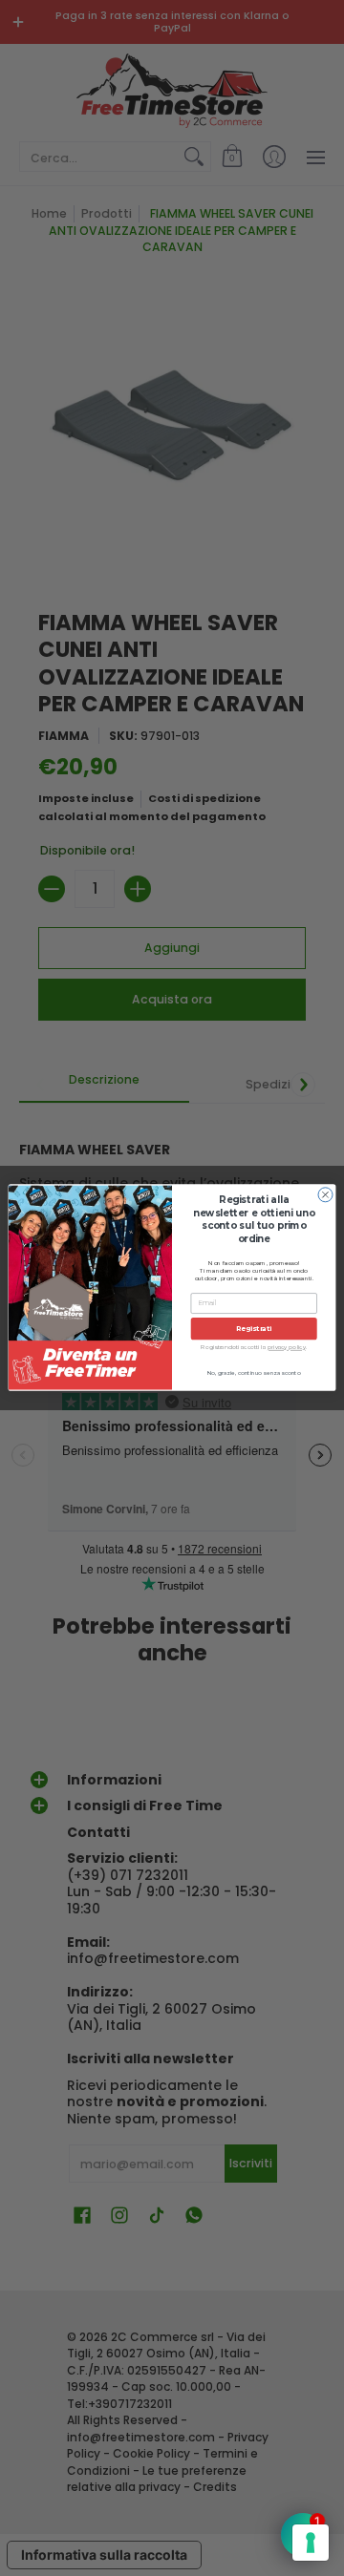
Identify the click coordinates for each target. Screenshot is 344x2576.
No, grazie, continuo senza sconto (254, 1373)
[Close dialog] (325, 1195)
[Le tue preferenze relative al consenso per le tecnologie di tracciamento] (311, 2543)
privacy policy (287, 1348)
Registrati (254, 1329)
